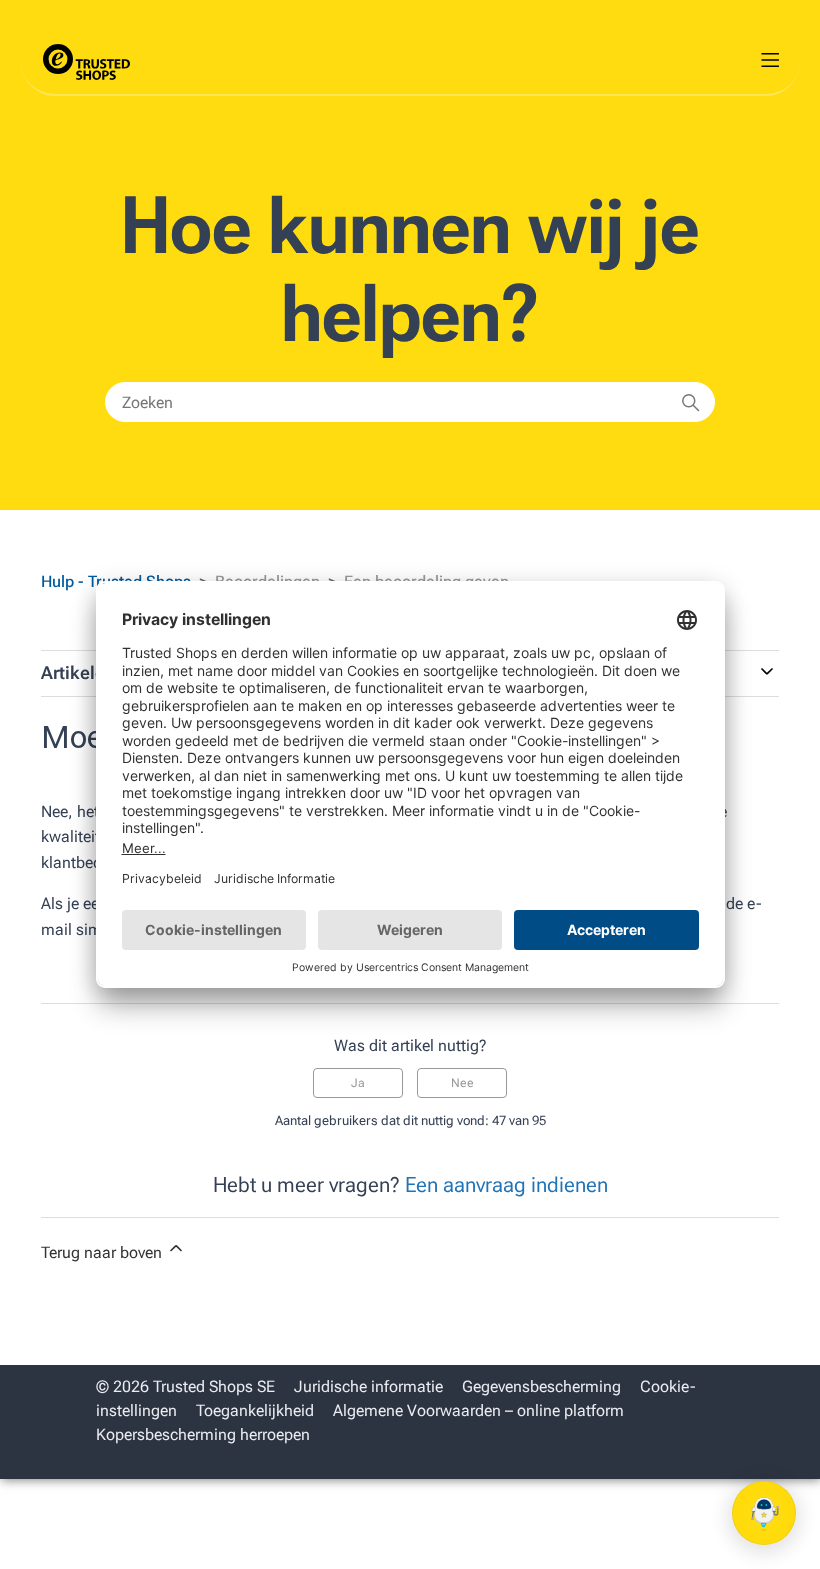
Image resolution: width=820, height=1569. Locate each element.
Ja (358, 1083)
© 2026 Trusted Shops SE (185, 1386)
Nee (462, 1083)
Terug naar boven (103, 1252)
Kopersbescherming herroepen (203, 1434)
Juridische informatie (368, 1386)
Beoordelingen (267, 581)
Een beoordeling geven (426, 581)
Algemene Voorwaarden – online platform (478, 1410)
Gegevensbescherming (541, 1386)
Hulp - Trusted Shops (118, 581)
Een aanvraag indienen (506, 1185)
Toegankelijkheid (255, 1410)
